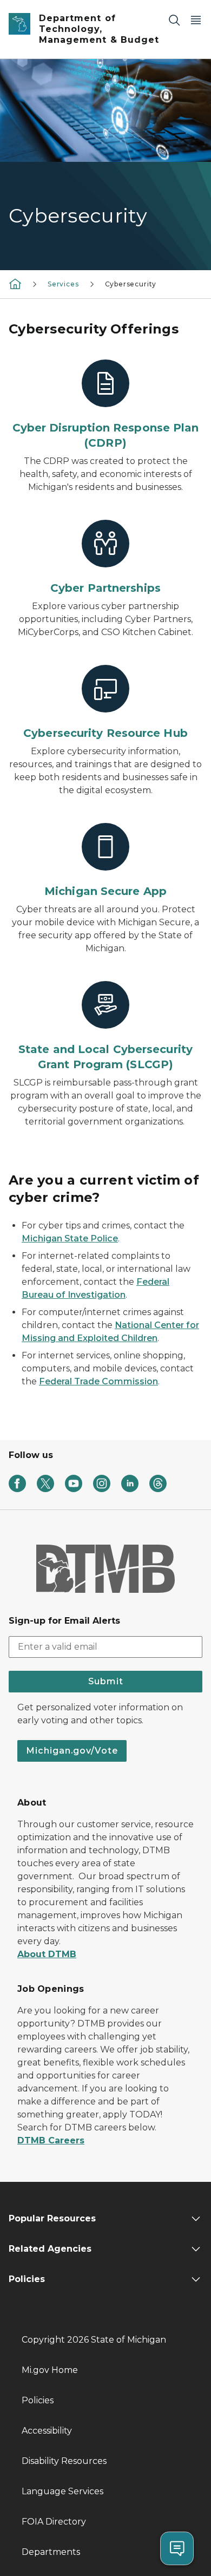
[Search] (174, 20)
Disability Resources (64, 2461)
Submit (106, 1681)
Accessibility (47, 2431)
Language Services (62, 2491)
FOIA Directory (54, 2522)
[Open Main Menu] (196, 20)
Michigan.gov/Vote (72, 1751)
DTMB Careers (51, 2140)
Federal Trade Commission (98, 1381)
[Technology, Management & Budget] (15, 283)
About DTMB (47, 1954)
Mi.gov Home (50, 2370)
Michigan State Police (70, 1238)
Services (63, 284)
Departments (51, 2552)
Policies (38, 2400)
